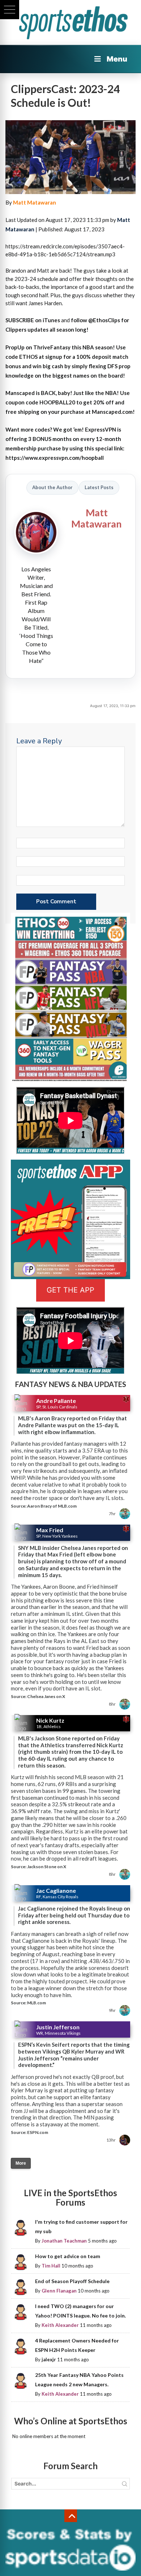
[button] (10, 10)
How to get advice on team (68, 2256)
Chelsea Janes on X (46, 1696)
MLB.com (37, 2003)
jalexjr (49, 2359)
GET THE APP (70, 1290)
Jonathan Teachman (64, 2241)
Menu (117, 59)
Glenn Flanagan (59, 2291)
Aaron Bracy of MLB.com (52, 1506)
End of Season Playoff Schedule (72, 2281)
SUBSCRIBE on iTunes (33, 320)
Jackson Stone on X (47, 1867)
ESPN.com (38, 2132)
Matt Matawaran (35, 202)
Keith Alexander (60, 2325)
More (21, 2163)
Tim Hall (51, 2266)
